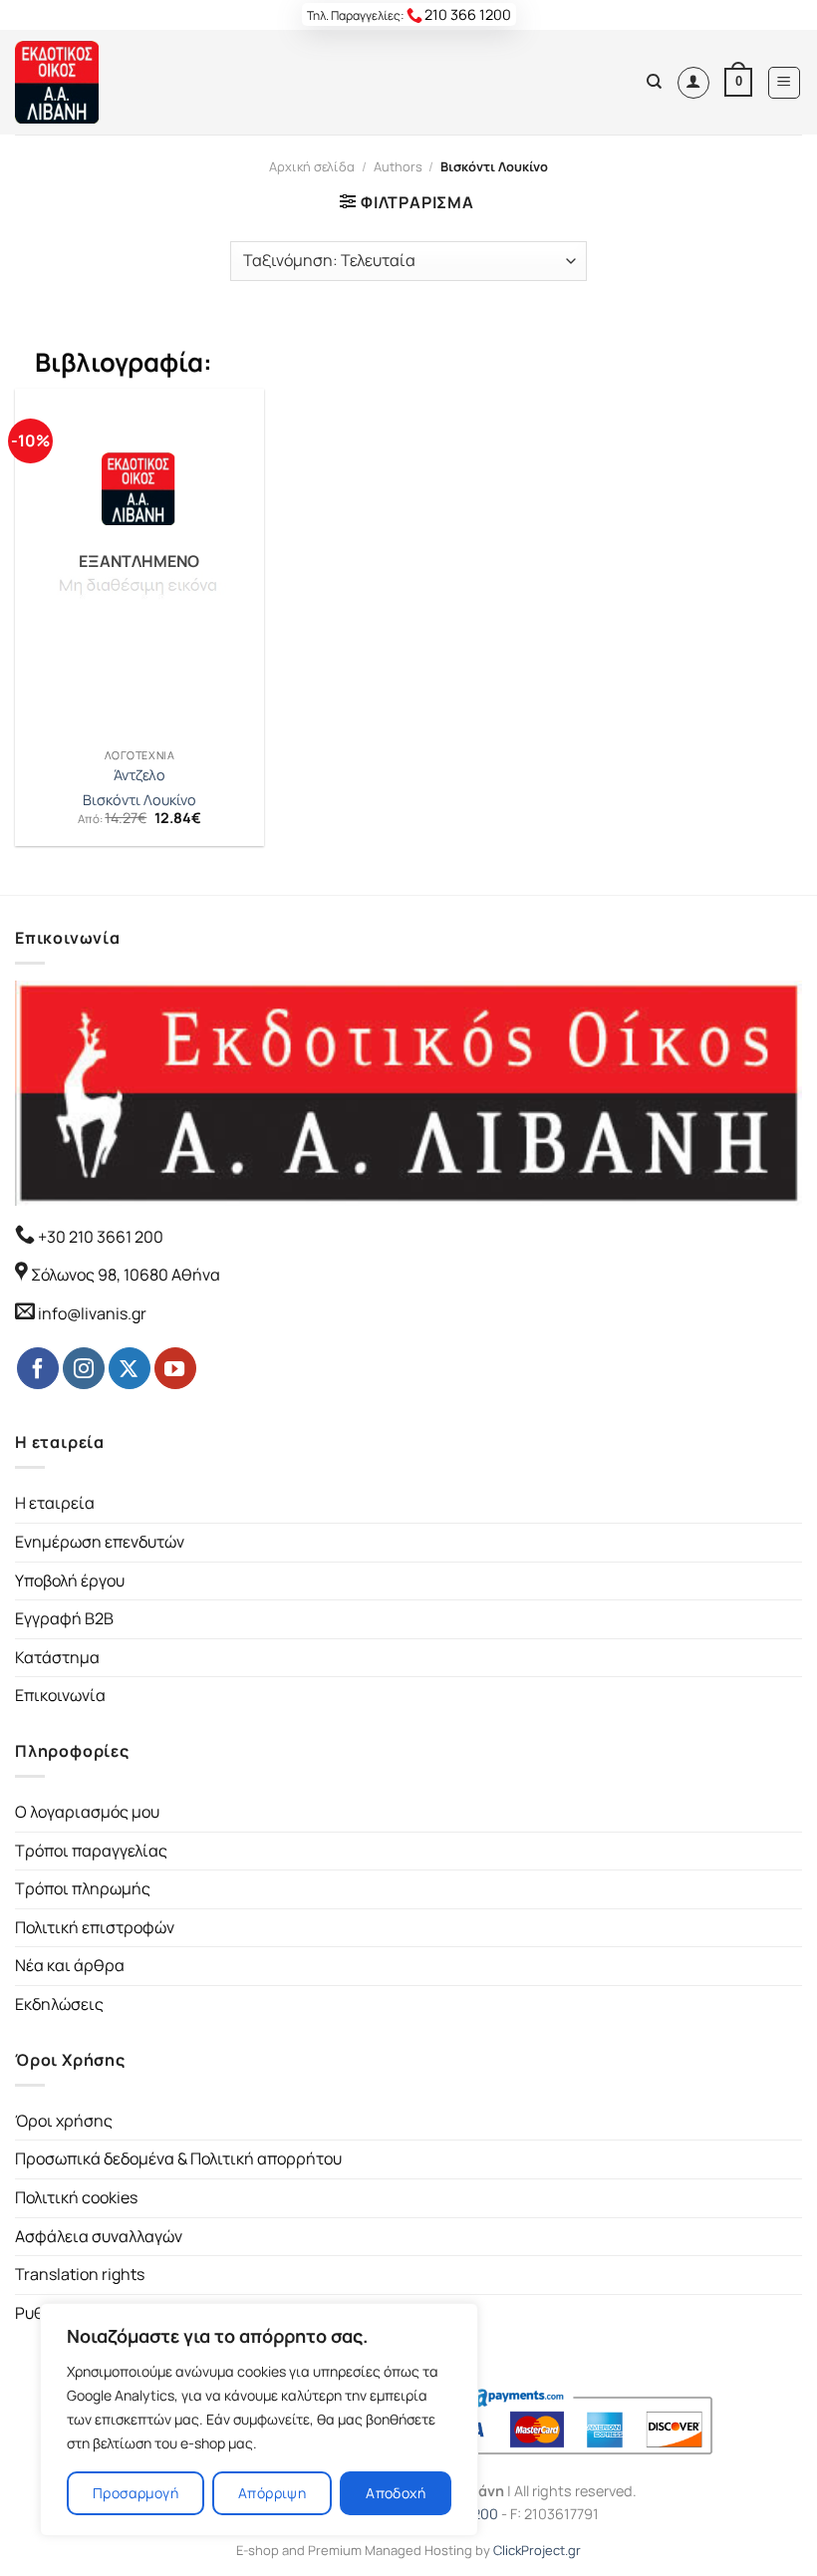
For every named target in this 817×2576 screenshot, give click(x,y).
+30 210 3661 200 (99, 1237)
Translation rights (80, 2274)
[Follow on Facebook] (38, 1368)
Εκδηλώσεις (59, 2004)
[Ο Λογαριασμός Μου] (693, 83)
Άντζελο (139, 775)
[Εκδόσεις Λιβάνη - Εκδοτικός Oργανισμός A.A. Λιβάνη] (82, 82)
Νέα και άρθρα (70, 1965)
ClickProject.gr (537, 2550)
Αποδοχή (396, 2493)
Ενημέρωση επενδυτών (100, 1542)
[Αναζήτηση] (654, 82)
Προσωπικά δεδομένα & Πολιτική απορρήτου (178, 2158)
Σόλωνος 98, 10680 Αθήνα (126, 1275)
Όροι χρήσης (64, 2121)
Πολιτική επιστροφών (95, 1927)
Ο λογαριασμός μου (87, 1812)
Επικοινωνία (60, 1695)
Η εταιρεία (55, 1503)
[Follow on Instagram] (84, 1368)
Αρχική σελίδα (312, 166)
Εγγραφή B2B (64, 1618)
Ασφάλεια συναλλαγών (99, 2236)
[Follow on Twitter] (130, 1368)
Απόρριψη (272, 2493)
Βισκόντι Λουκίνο (139, 800)
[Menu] (785, 83)
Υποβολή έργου (70, 1580)
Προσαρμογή (136, 2493)
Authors (398, 166)
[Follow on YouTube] (175, 1368)
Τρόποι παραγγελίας (91, 1851)
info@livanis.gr (92, 1313)
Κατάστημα (57, 1657)
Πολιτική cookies (76, 2197)
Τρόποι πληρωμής (83, 1888)
